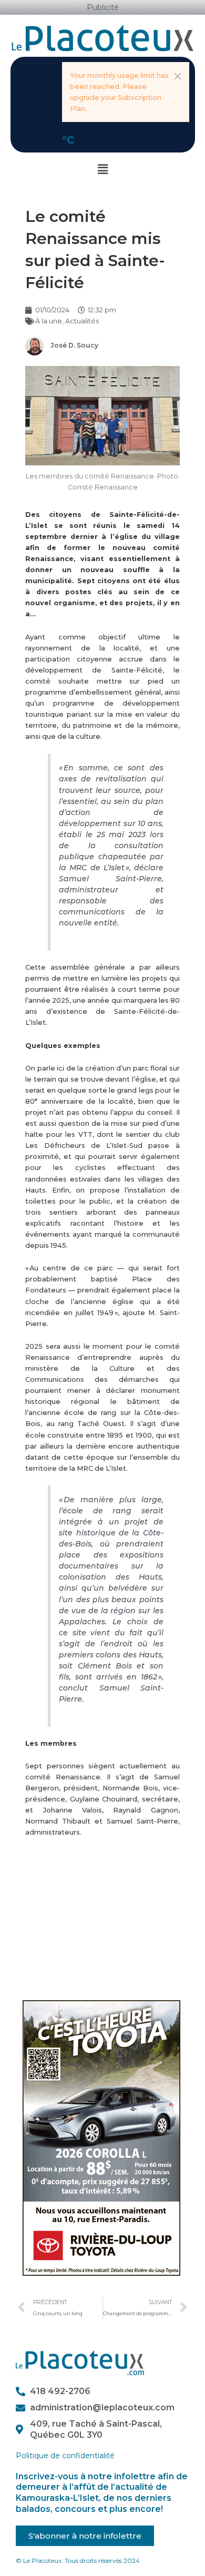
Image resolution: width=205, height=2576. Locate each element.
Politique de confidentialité (65, 2456)
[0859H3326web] (101, 2137)
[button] (178, 76)
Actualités (82, 321)
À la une (49, 321)
